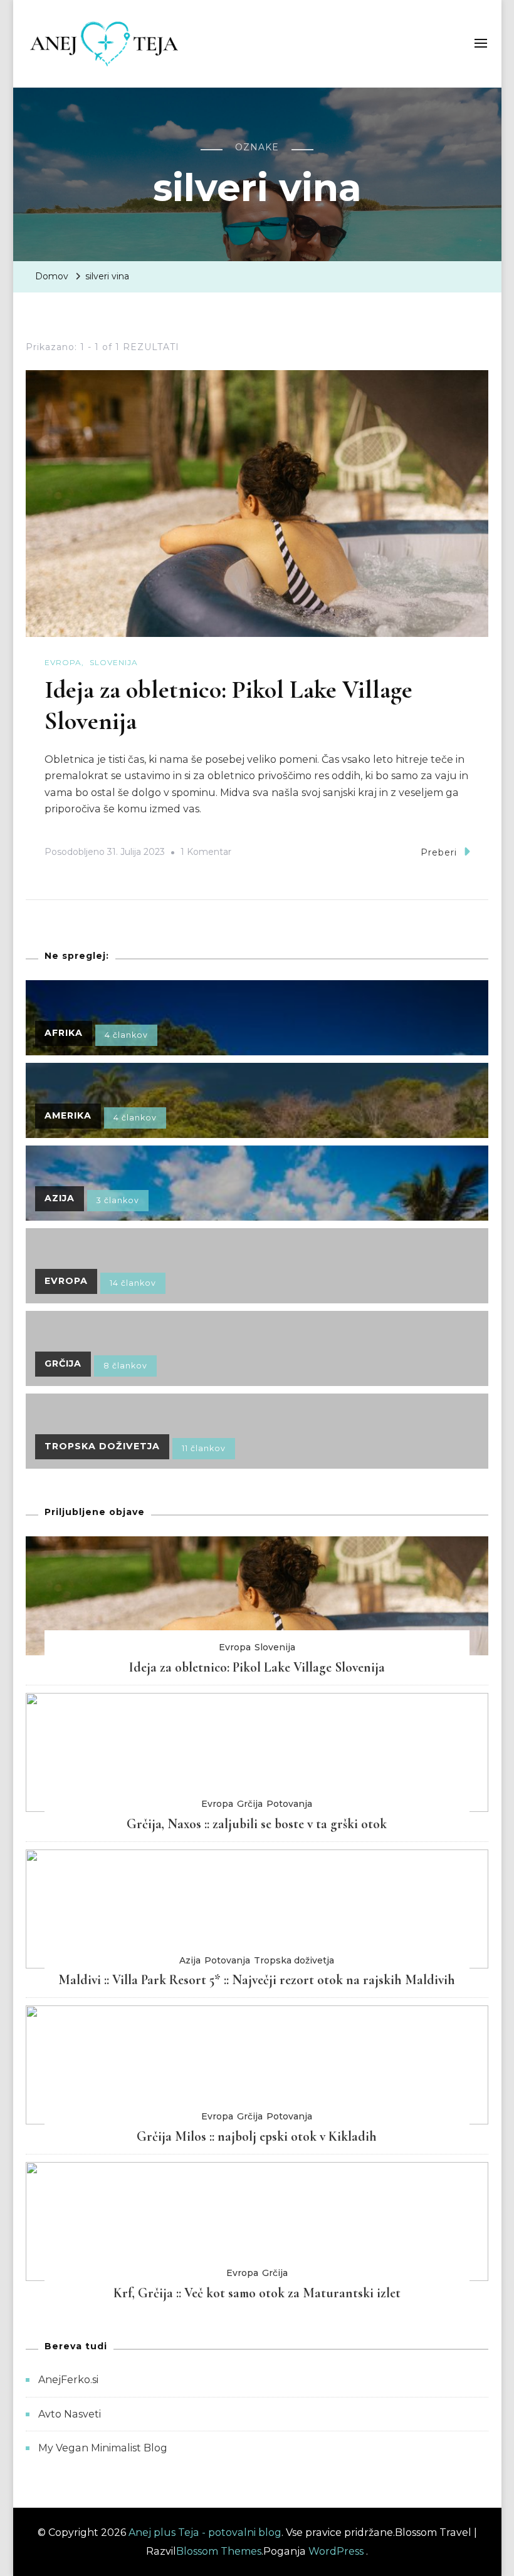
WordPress (336, 2551)
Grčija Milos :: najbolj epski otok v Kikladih (257, 2136)
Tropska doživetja (294, 1960)
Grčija (250, 1804)
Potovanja (289, 1804)
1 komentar (206, 854)
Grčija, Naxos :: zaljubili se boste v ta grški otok (257, 1824)
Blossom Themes (219, 2551)
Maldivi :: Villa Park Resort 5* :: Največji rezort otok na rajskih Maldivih (257, 1980)
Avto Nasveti (70, 2414)
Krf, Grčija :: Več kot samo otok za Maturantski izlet (257, 2293)
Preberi (439, 852)
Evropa (63, 662)
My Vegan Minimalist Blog (103, 2448)
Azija (190, 1960)
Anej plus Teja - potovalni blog (205, 2532)
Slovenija (114, 662)
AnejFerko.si (68, 2380)
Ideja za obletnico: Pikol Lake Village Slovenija (257, 1667)
